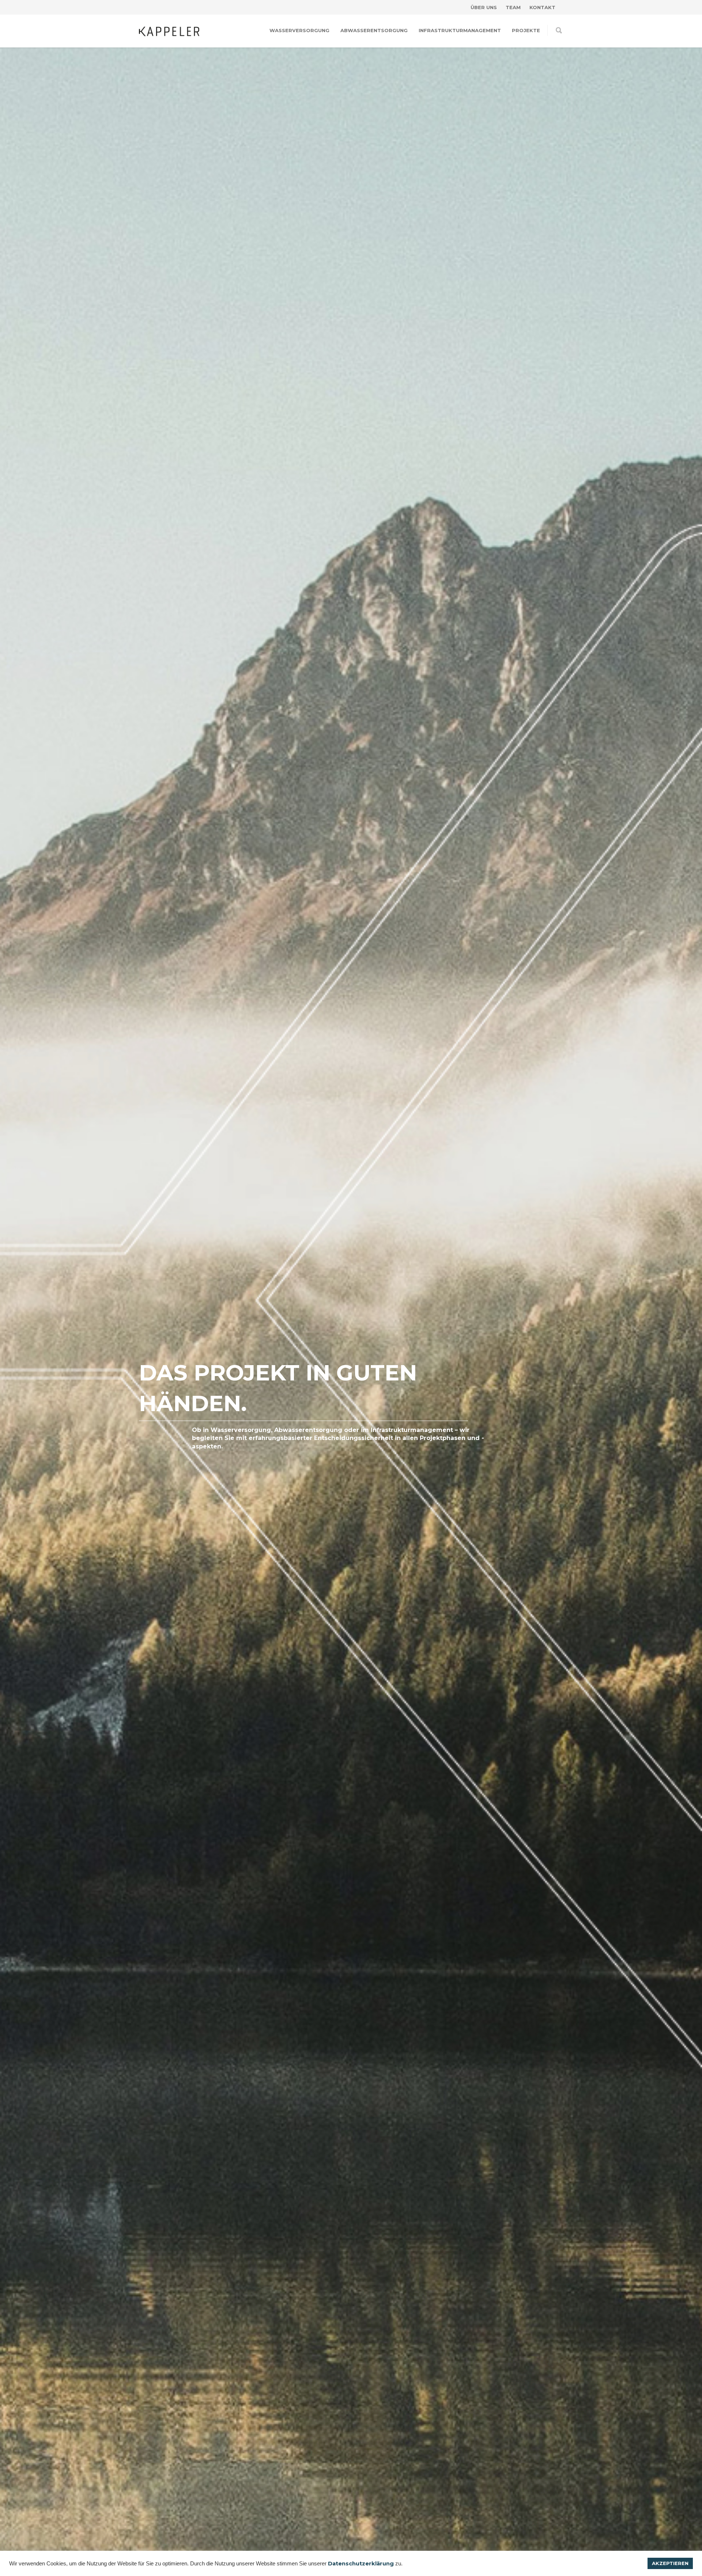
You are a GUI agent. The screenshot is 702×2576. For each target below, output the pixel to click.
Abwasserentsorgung (374, 30)
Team (513, 7)
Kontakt (542, 7)
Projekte (526, 30)
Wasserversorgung (299, 30)
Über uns (484, 7)
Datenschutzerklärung (361, 2564)
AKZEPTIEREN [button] (670, 2563)
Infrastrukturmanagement (460, 30)
